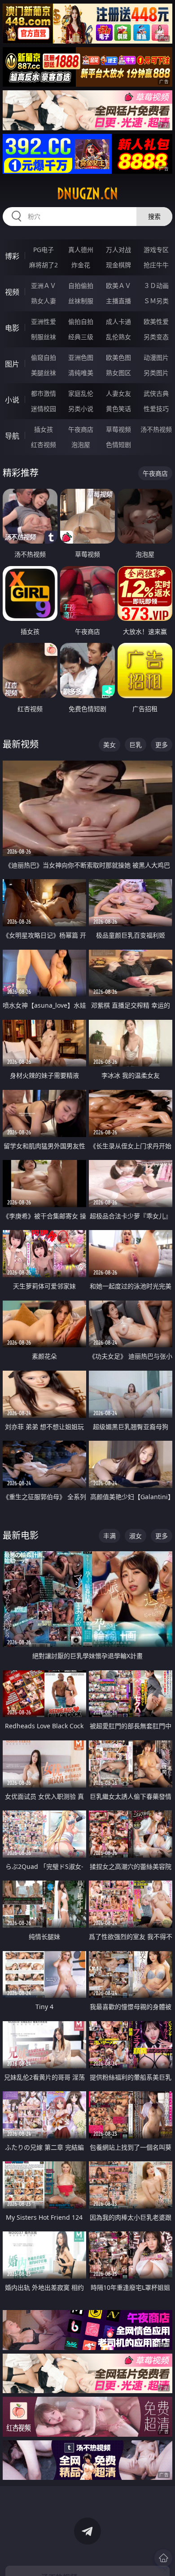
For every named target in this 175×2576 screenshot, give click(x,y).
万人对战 (118, 250)
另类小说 (81, 409)
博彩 (12, 256)
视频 (12, 292)
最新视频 (21, 744)
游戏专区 (156, 250)
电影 (12, 328)
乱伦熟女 (118, 337)
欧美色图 (118, 357)
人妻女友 (118, 393)
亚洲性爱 (44, 321)
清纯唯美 (81, 373)
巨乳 (136, 745)
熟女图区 (118, 373)
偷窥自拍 (44, 357)
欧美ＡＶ (118, 285)
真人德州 (81, 250)
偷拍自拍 (81, 321)
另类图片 (156, 373)
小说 (12, 400)
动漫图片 (156, 357)
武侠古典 (156, 393)
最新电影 (21, 1535)
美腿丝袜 (44, 373)
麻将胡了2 (44, 265)
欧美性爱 (156, 321)
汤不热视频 (156, 429)
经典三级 (81, 337)
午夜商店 (81, 429)
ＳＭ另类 (156, 301)
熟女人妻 (44, 301)
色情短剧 (118, 445)
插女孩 (44, 429)
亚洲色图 (81, 357)
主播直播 (118, 301)
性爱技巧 (156, 409)
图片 (12, 364)
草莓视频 (118, 429)
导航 (12, 436)
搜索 (154, 216)
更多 (162, 745)
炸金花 (81, 265)
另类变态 (156, 337)
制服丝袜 (44, 337)
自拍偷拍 (81, 285)
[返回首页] (163, 2558)
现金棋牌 (118, 265)
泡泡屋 (81, 445)
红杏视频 (44, 445)
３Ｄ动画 (156, 285)
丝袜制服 (81, 301)
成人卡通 (118, 321)
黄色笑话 (118, 409)
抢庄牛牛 (156, 265)
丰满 (109, 1536)
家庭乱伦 (81, 393)
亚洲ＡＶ (44, 285)
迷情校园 (44, 409)
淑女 (136, 1536)
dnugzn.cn (87, 194)
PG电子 (44, 250)
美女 (109, 745)
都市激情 (44, 393)
